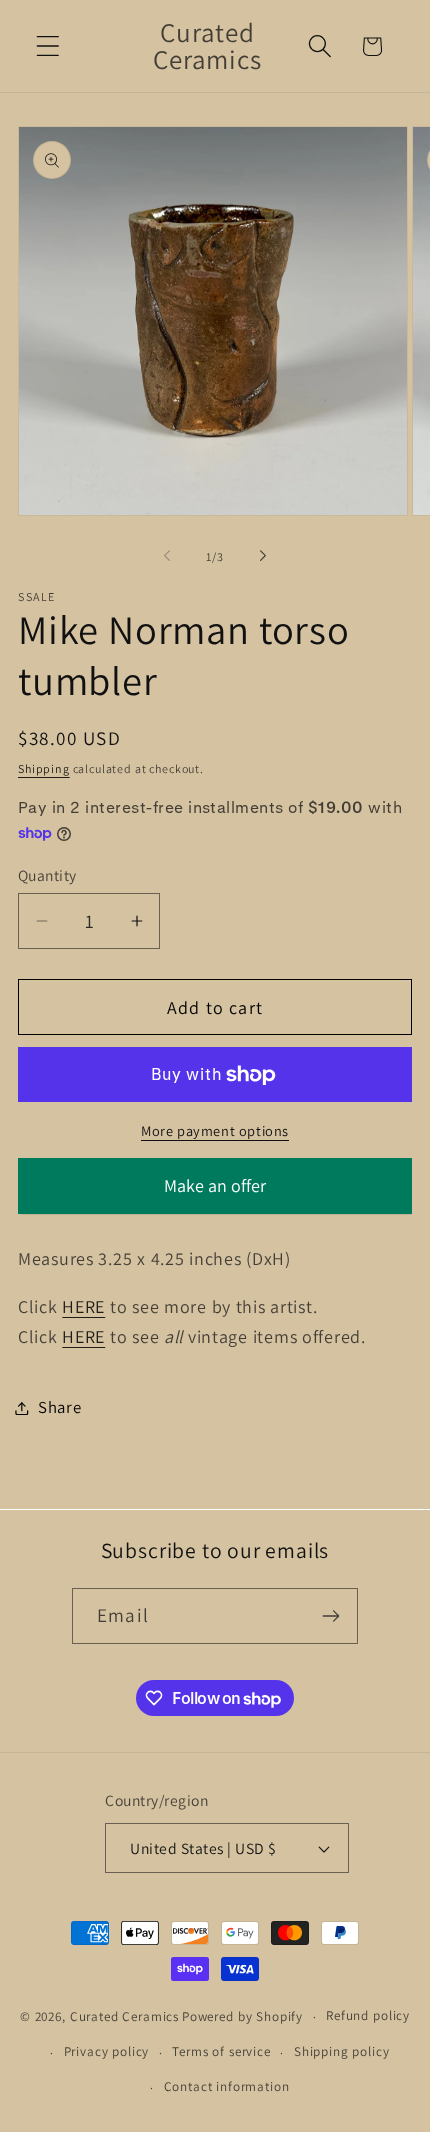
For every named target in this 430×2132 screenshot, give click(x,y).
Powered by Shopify (242, 2016)
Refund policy (368, 2015)
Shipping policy (342, 2051)
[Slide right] (263, 556)
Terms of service (221, 2051)
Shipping (44, 768)
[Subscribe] (330, 1616)
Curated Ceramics (124, 2016)
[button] (48, 46)
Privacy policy (107, 2051)
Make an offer (215, 1194)
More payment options (215, 1130)
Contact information (227, 2086)
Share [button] (60, 1407)
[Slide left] (167, 556)
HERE (83, 1306)
